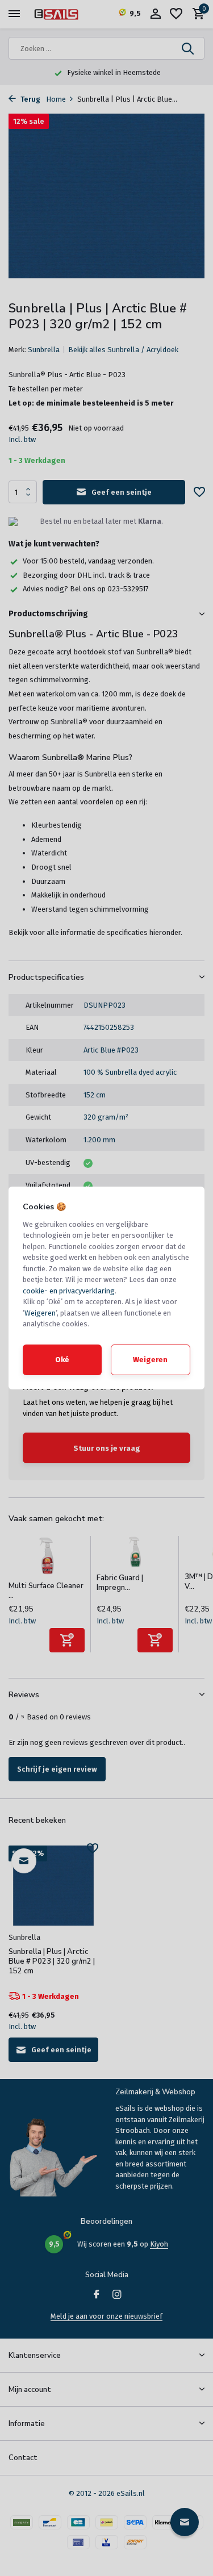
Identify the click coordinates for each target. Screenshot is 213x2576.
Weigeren (40, 1313)
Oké (62, 1360)
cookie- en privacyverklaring (69, 1291)
